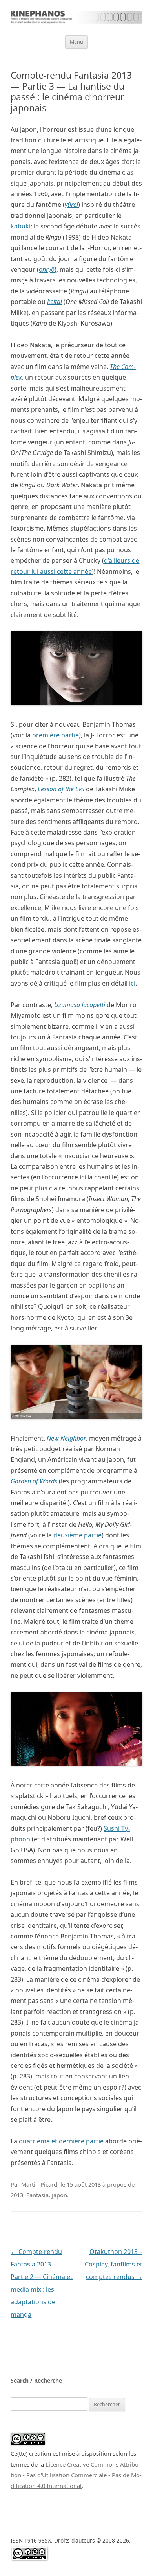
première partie (56, 735)
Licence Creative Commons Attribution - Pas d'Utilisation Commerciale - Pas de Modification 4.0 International (76, 2475)
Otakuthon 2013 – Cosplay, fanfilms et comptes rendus (114, 2264)
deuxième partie (77, 1535)
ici (132, 983)
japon (59, 2195)
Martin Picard (39, 2184)
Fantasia (37, 2195)
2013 (17, 2195)
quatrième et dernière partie (61, 2141)
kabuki (21, 226)
